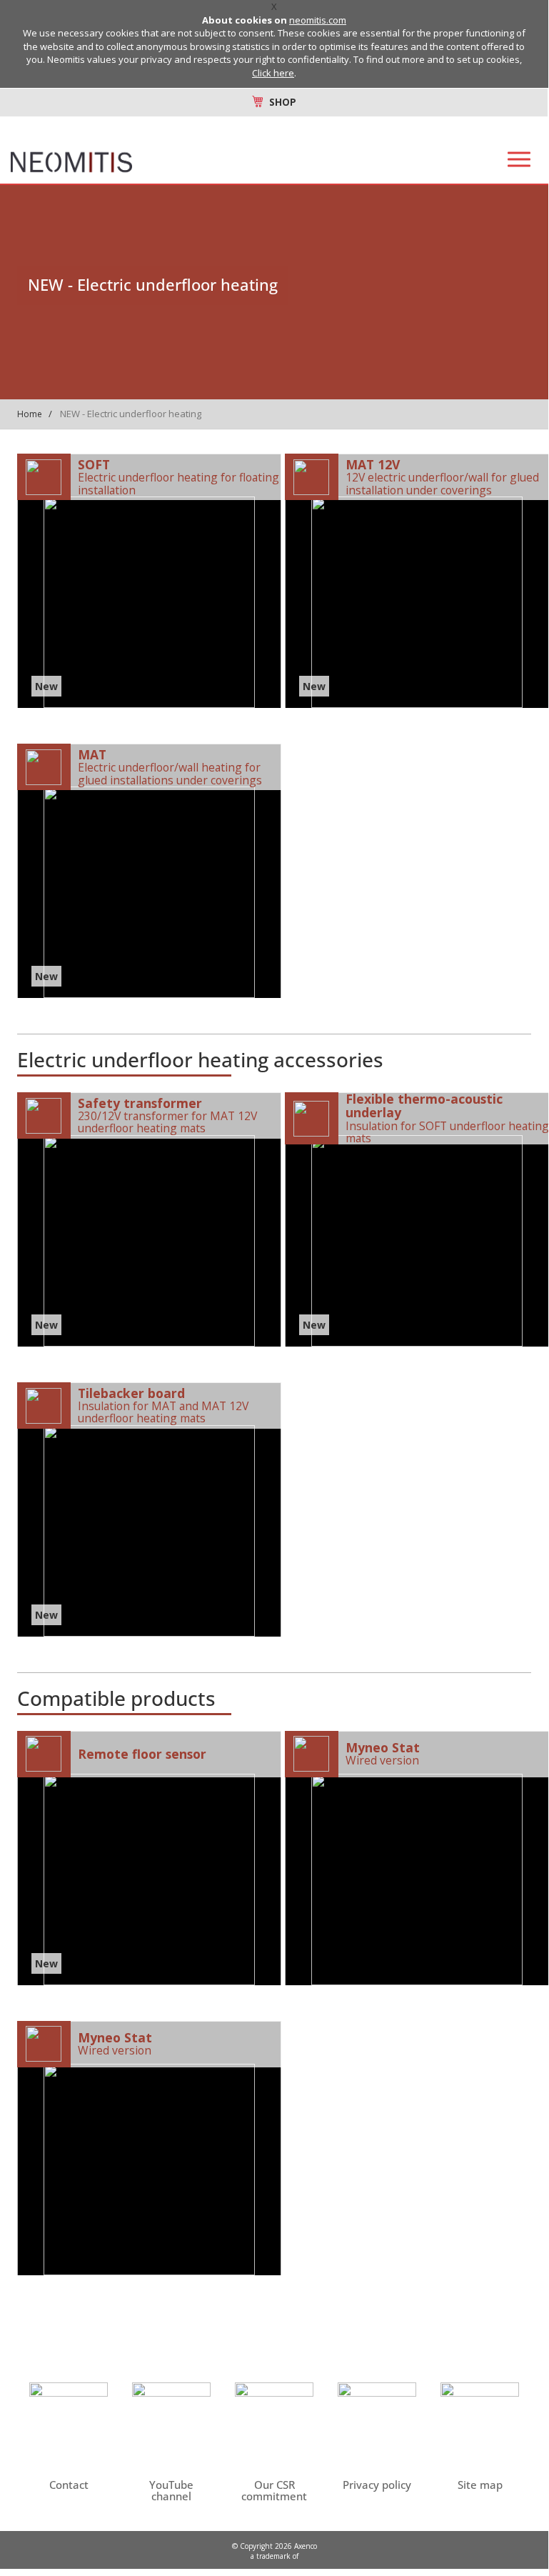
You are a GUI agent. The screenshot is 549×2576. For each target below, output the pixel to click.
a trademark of (274, 2556)
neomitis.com (318, 20)
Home (30, 414)
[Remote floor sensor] (149, 1858)
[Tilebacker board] (149, 1509)
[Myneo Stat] (417, 1858)
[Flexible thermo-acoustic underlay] (417, 1219)
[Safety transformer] (149, 1219)
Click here (273, 73)
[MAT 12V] (417, 581)
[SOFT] (149, 581)
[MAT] (149, 871)
